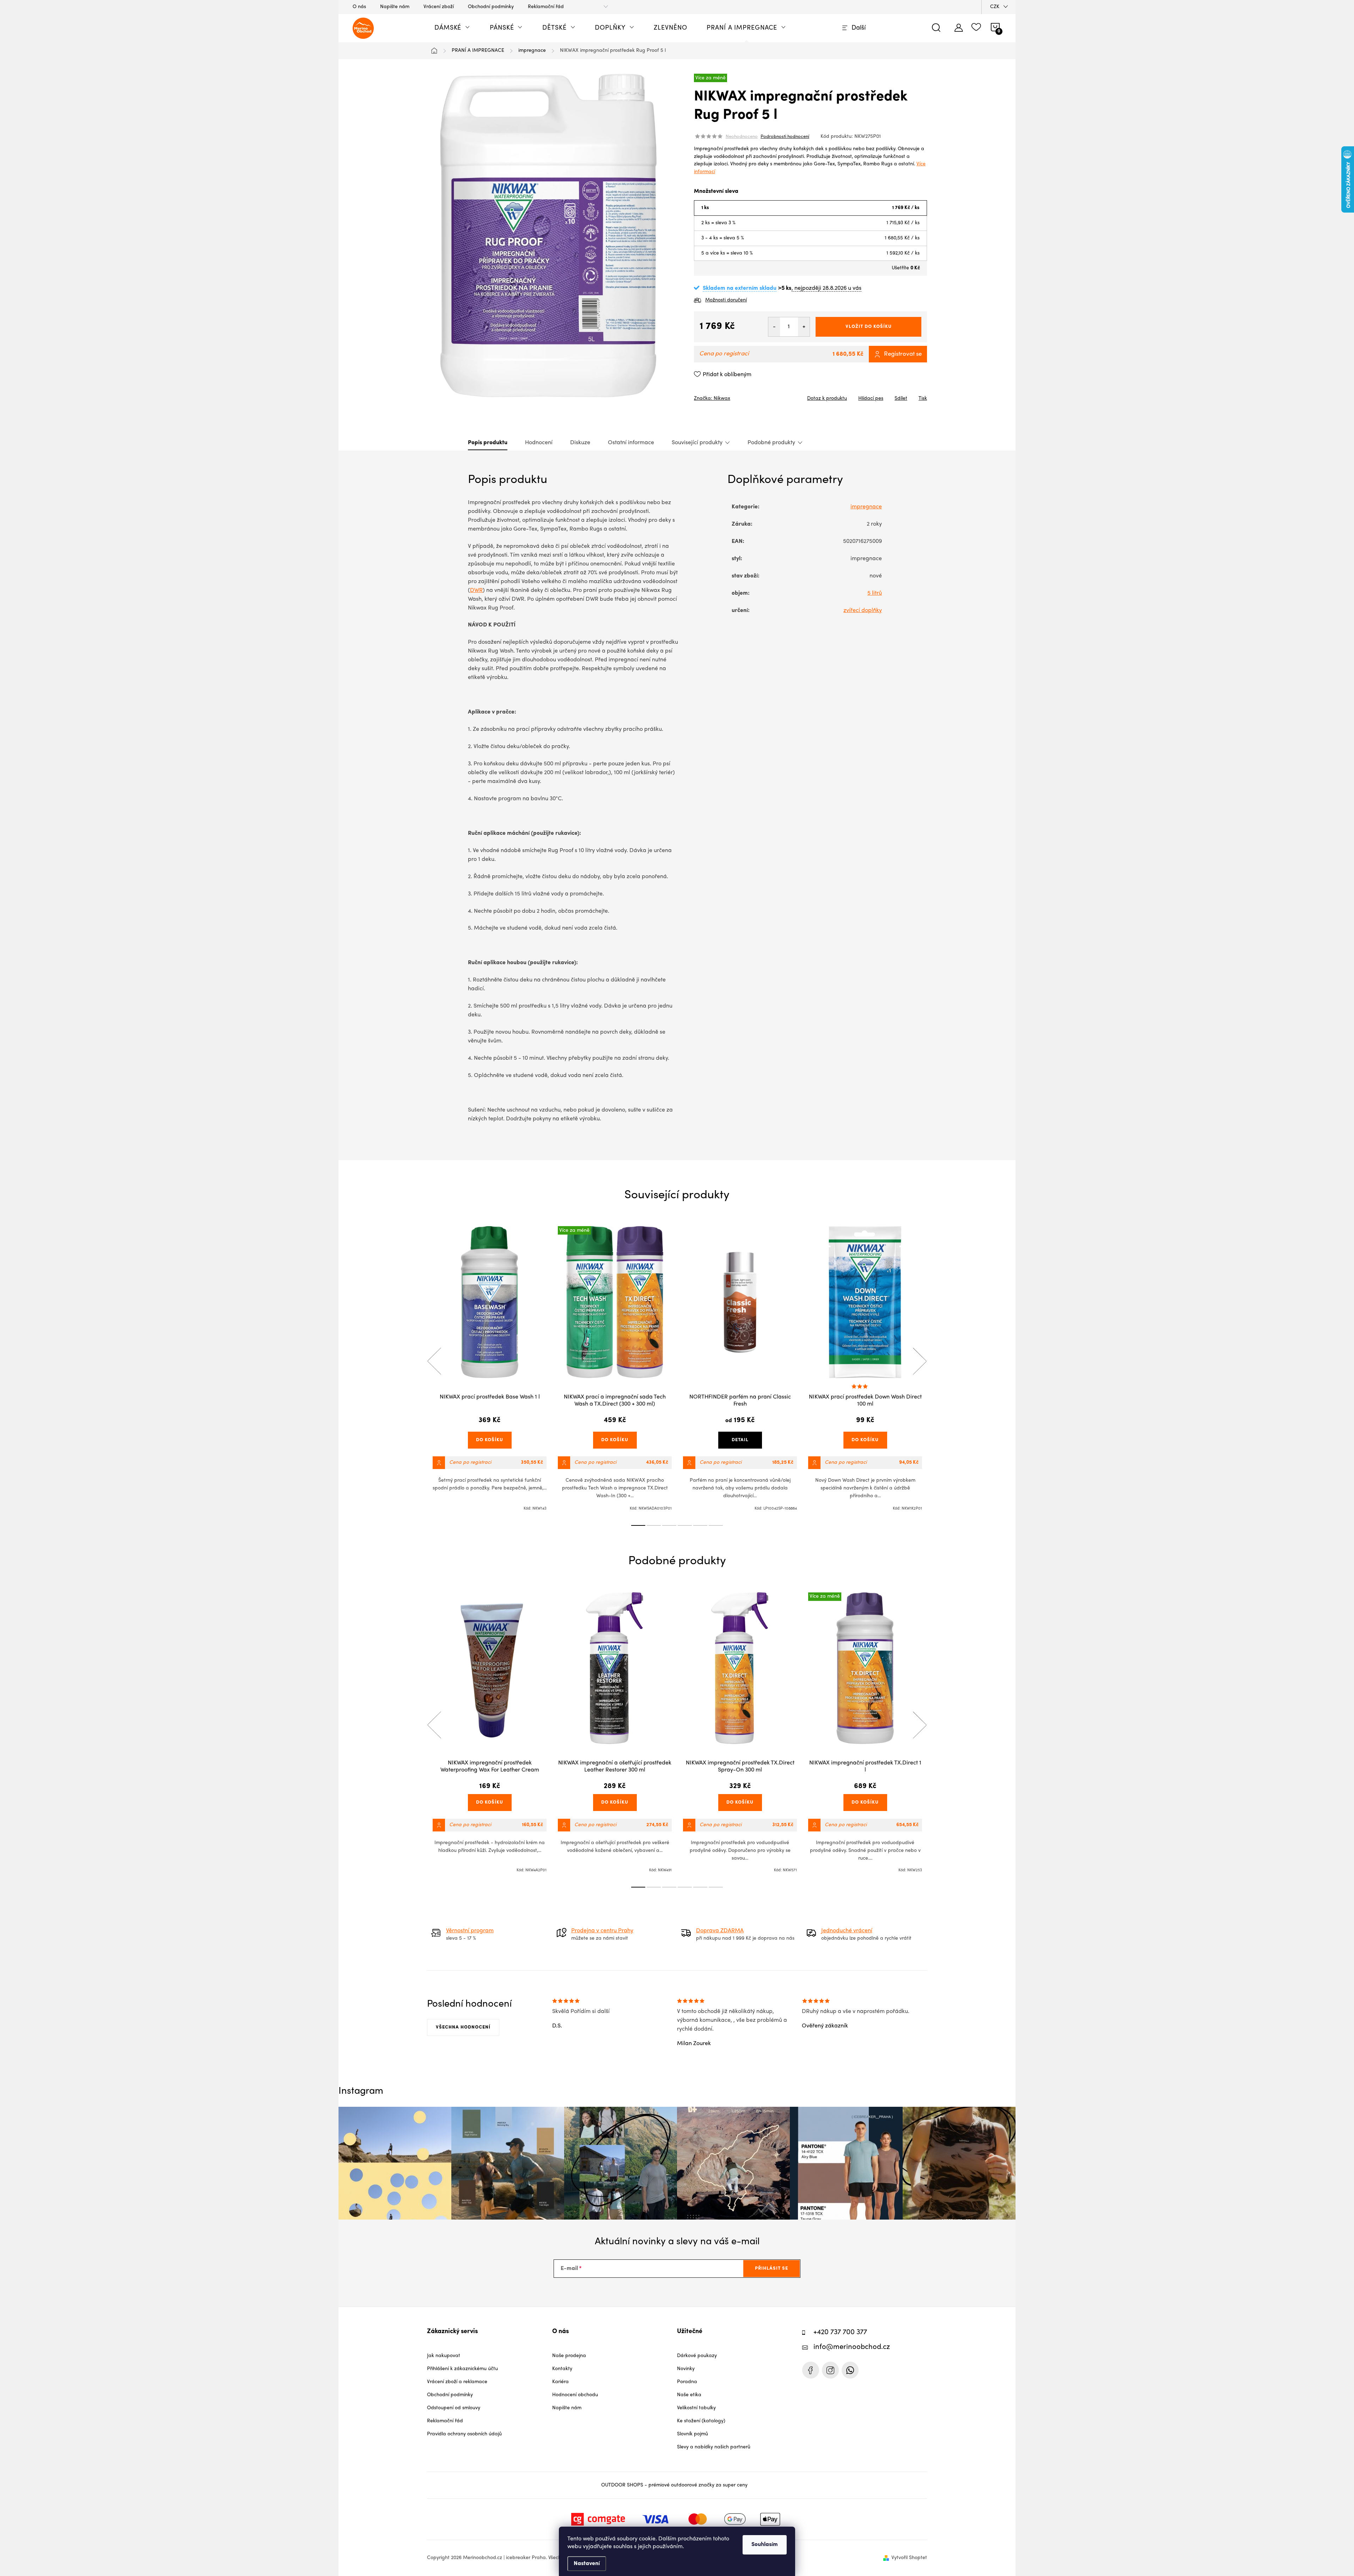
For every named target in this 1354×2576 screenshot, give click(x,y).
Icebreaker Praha (811, 2370)
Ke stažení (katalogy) (701, 2421)
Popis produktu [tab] (488, 443)
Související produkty (697, 443)
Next (920, 1361)
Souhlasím (765, 2545)
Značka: (712, 399)
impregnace (866, 507)
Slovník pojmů (693, 2434)
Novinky (686, 2369)
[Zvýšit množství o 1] (804, 327)
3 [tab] (669, 1525)
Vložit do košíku (869, 327)
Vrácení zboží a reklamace (457, 2382)
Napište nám (395, 7)
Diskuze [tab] (580, 443)
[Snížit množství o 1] (774, 327)
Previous (434, 1361)
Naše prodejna (569, 2356)
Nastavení (587, 2564)
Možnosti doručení (726, 300)
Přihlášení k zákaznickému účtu (462, 2369)
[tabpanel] (490, 1369)
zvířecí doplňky (863, 611)
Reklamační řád (546, 7)
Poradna (687, 2382)
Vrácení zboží (439, 7)
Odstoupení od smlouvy (454, 2408)
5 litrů (875, 593)
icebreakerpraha (830, 2370)
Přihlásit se (771, 2268)
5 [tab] (700, 1525)
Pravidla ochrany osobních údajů (464, 2434)
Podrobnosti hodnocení (785, 137)
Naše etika (689, 2395)
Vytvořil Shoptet (909, 2558)
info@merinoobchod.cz (852, 2347)
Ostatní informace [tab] (631, 443)
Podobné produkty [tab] (771, 443)
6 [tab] (716, 1525)
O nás (359, 7)
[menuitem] (452, 28)
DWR (476, 591)
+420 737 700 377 (840, 2333)
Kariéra (560, 2382)
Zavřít (733, 396)
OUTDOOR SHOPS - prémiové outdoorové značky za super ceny (674, 2485)
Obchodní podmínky (491, 7)
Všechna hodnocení (463, 2027)
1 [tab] (638, 1525)
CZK (995, 7)
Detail (740, 1440)
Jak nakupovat (444, 2356)
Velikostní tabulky (696, 2408)
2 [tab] (654, 1525)
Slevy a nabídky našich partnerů (714, 2447)
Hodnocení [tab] (539, 443)
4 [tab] (685, 1525)
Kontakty (562, 2369)
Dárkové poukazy (697, 2356)
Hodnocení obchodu (575, 2395)
